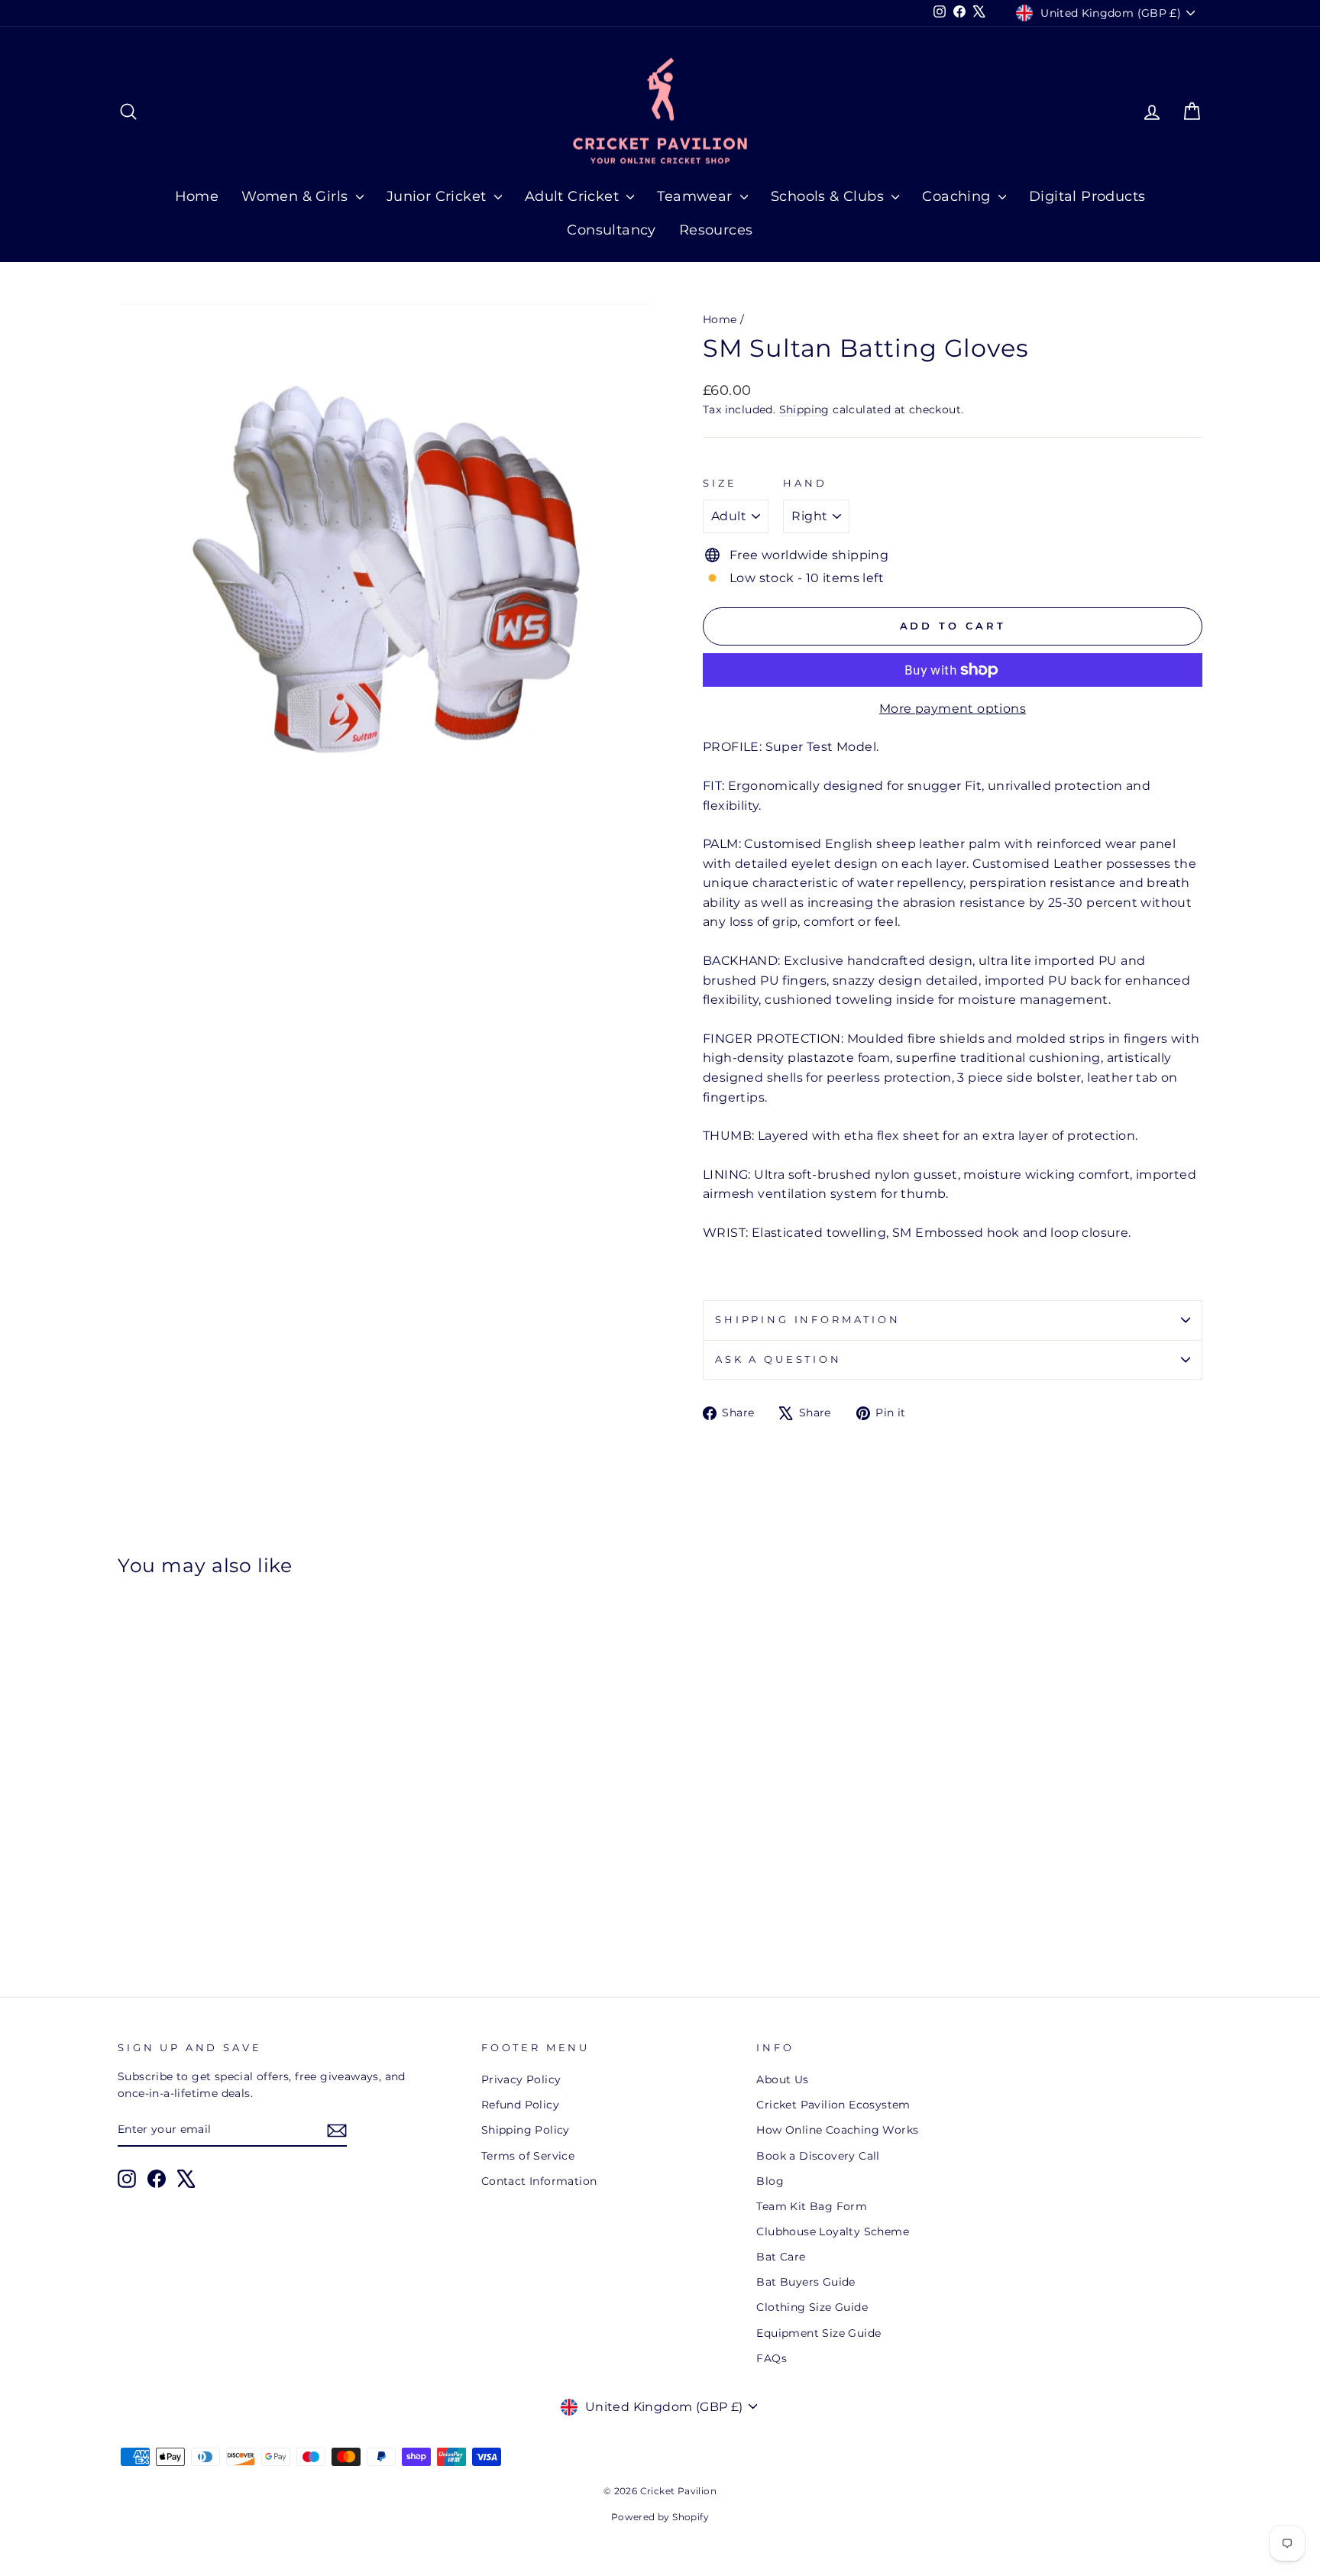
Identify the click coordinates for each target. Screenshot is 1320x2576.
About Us (782, 2079)
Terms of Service (528, 2156)
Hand (805, 483)
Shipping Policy (526, 2130)
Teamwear (697, 196)
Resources (716, 230)
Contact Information (539, 2181)
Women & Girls (297, 196)
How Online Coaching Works (837, 2130)
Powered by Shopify (660, 2517)
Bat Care (781, 2257)
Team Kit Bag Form (812, 2206)
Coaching (958, 196)
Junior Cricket (438, 196)
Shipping (804, 409)
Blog (770, 2181)
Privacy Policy (521, 2079)
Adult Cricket (574, 196)
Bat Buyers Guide (806, 2282)
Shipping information (808, 1320)
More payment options (953, 709)
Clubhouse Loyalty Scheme (833, 2231)
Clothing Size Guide (812, 2307)
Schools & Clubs (829, 196)
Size (720, 483)
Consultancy (611, 230)
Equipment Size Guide (819, 2333)
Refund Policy (520, 2105)
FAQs (772, 2358)
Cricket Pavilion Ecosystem (833, 2105)
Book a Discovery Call (818, 2156)
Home (197, 196)
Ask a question (778, 1359)
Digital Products (1087, 196)
